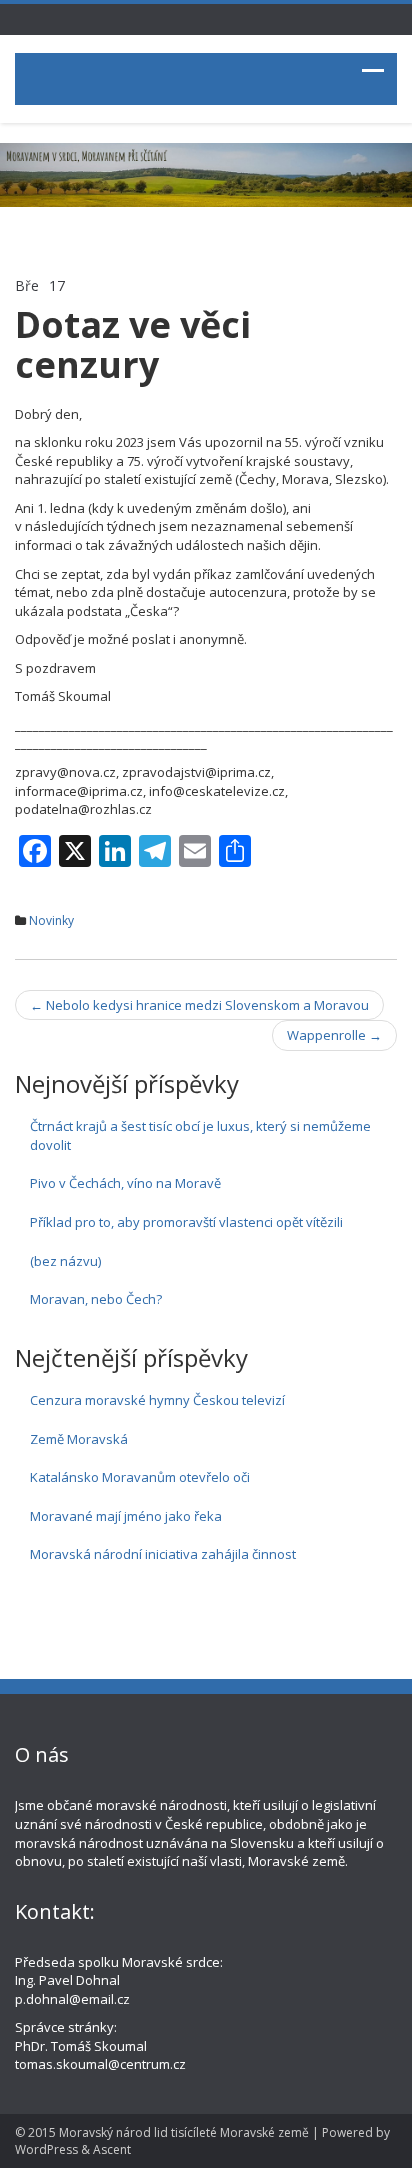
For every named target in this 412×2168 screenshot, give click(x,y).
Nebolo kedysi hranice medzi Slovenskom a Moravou (199, 1005)
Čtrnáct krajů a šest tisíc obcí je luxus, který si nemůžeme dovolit (200, 1135)
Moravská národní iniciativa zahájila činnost (163, 1554)
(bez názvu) (65, 1261)
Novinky (51, 920)
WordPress (46, 2149)
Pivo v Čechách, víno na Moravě (125, 1183)
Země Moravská (79, 1439)
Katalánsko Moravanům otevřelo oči (140, 1477)
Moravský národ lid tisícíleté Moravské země (184, 2132)
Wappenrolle (334, 1035)
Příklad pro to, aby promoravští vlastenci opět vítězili (186, 1222)
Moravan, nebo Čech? (96, 1299)
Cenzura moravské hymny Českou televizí (157, 1400)
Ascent (112, 2149)
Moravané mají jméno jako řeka (126, 1516)
